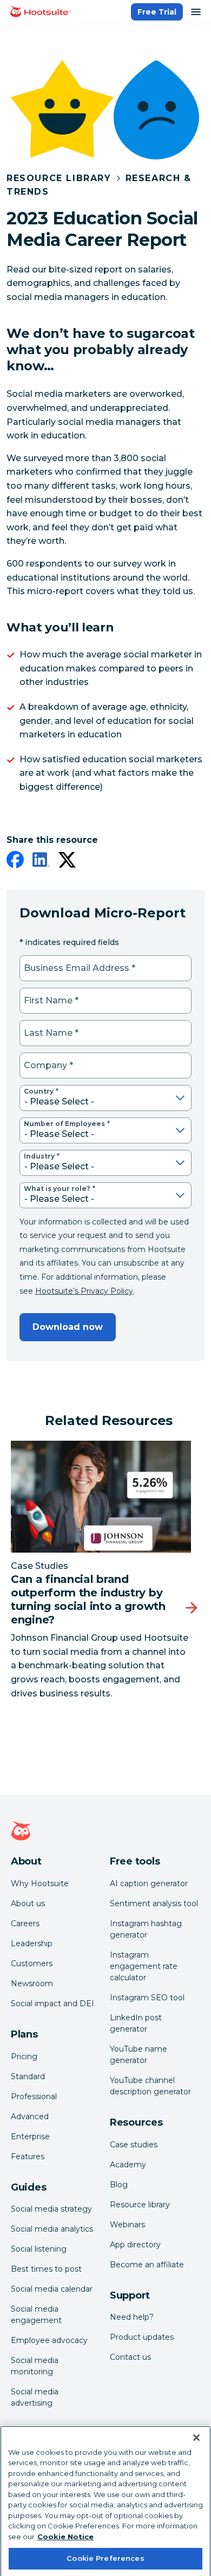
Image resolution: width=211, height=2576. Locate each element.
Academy (128, 2165)
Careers (25, 1923)
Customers (32, 1963)
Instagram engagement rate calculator (144, 1966)
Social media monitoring (35, 2366)
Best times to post (46, 2269)
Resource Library (59, 178)
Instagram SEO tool (147, 1998)
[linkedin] (41, 862)
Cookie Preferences (105, 2547)
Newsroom (32, 1983)
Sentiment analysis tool (154, 1903)
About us (28, 1903)
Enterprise (30, 2136)
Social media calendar (52, 2289)
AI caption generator (149, 1883)
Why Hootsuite (40, 1883)
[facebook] (15, 862)
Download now (68, 1327)
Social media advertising (35, 2397)
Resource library (140, 2205)
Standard (28, 2076)
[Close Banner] (196, 2426)
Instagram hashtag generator (146, 1929)
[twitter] (67, 862)
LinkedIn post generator (136, 2023)
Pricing (24, 2056)
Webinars (127, 2225)
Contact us (130, 2357)
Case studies (134, 2145)
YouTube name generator (139, 2055)
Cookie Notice (65, 2525)
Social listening (39, 2249)
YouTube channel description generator (150, 2086)
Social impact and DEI (52, 2003)
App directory (135, 2245)
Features (28, 2156)
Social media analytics (52, 2229)
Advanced (30, 2116)
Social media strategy (51, 2209)
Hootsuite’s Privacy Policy (84, 1291)
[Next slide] (192, 1608)
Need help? (132, 2317)
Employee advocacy (49, 2340)
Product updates (142, 2337)
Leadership (32, 1943)
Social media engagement (36, 2315)
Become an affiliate (147, 2265)
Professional (34, 2096)
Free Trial (157, 12)
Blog (119, 2185)
